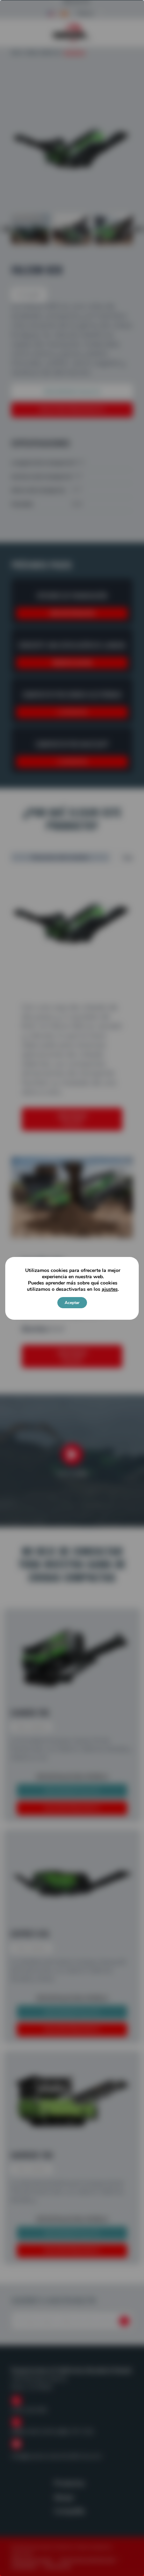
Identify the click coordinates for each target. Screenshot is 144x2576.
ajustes (110, 1289)
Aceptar (72, 1303)
